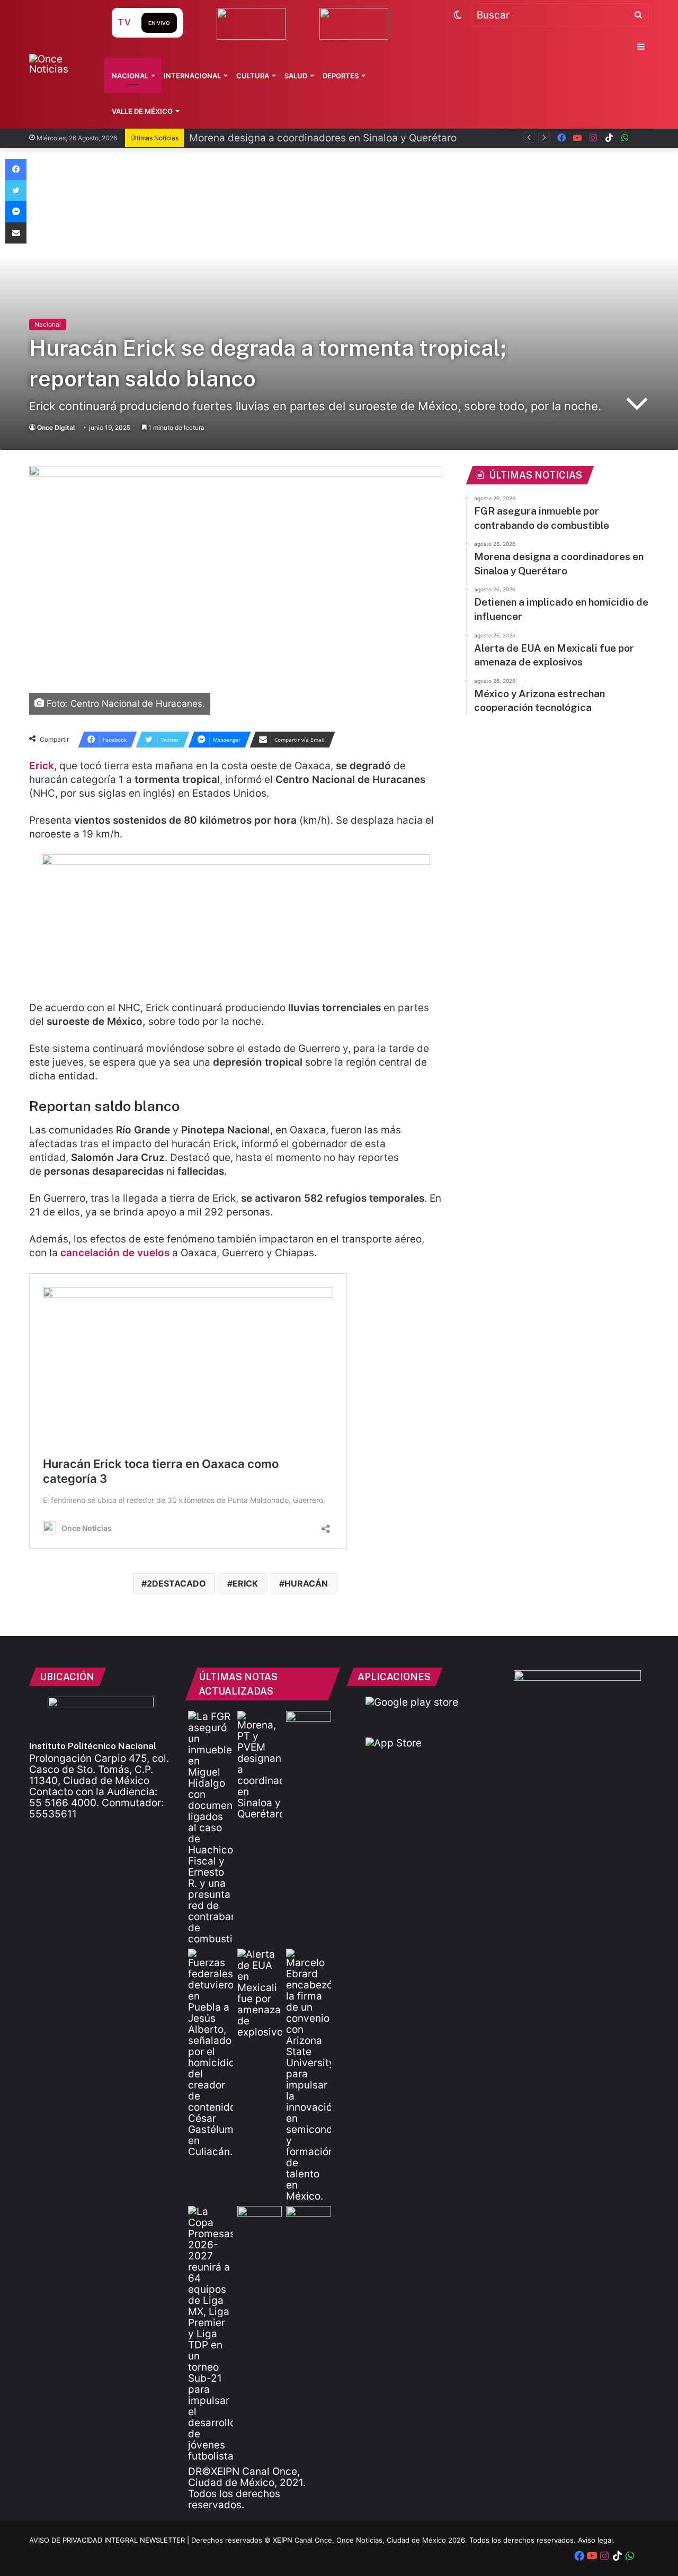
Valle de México (142, 111)
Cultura (253, 76)
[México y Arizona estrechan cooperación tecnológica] (309, 2075)
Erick (42, 766)
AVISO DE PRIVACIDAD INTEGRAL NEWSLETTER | (110, 2540)
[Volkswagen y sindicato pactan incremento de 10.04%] (309, 1724)
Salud (296, 76)
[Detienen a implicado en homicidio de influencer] (211, 2053)
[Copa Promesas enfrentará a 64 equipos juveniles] (211, 2334)
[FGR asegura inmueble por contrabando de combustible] (211, 1828)
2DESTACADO (176, 1583)
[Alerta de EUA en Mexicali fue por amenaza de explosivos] (260, 1993)
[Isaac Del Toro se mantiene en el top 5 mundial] (309, 2219)
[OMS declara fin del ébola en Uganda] (260, 2219)
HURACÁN (306, 1583)
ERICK (245, 1583)
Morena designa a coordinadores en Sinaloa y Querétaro (323, 138)
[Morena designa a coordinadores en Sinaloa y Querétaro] (260, 1765)
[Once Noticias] (60, 64)
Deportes (341, 76)
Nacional (130, 76)
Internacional (192, 76)
